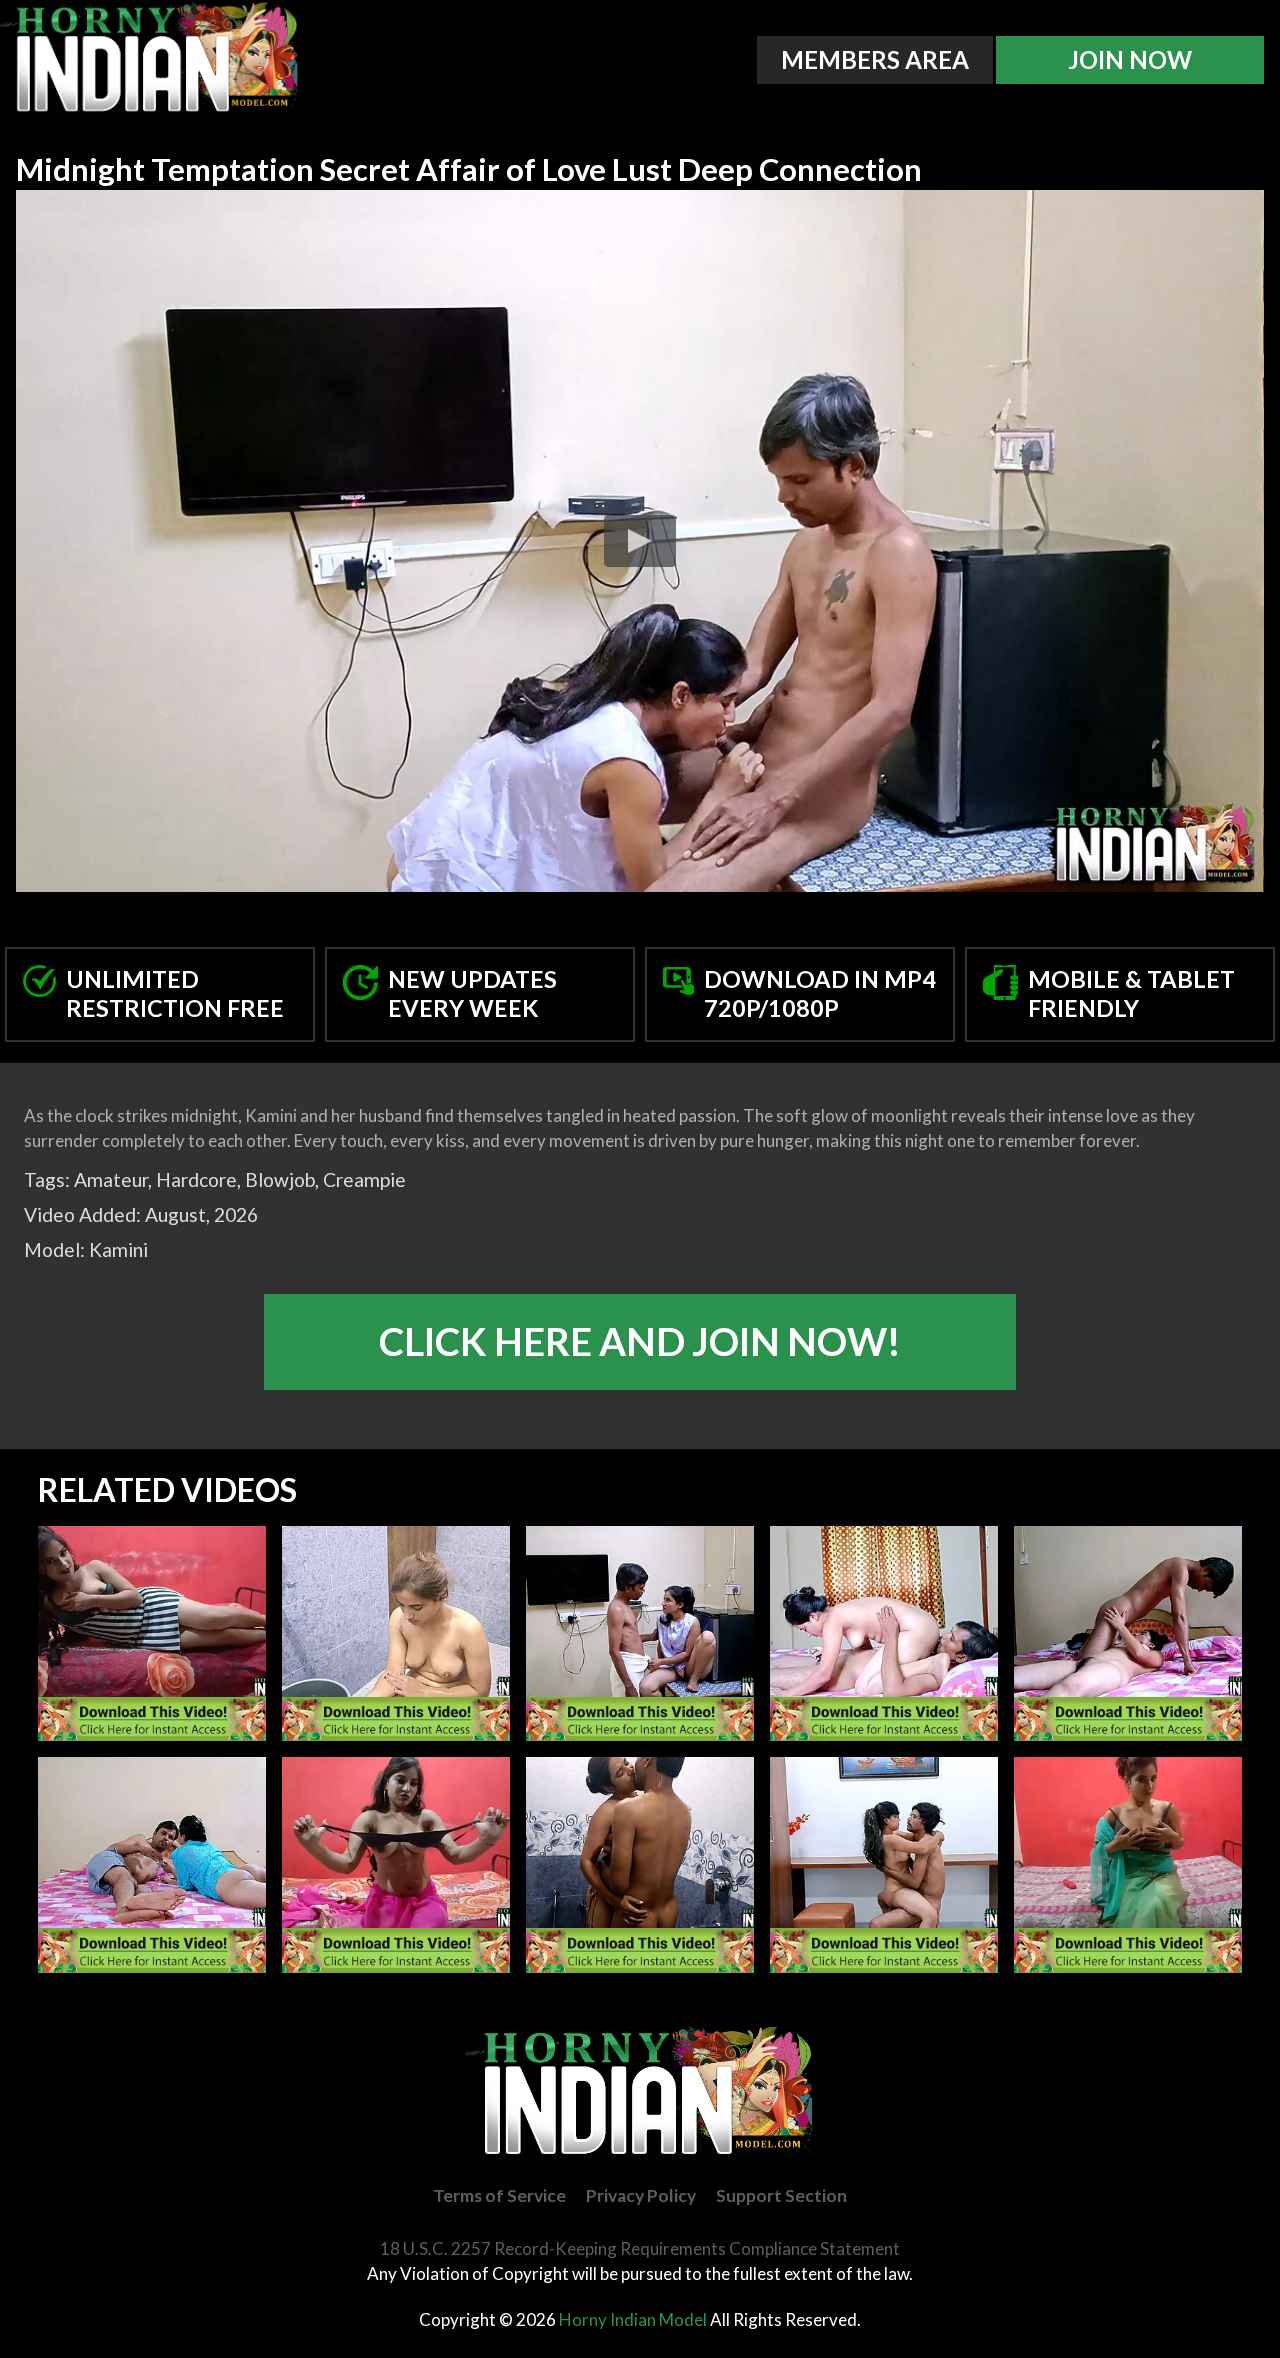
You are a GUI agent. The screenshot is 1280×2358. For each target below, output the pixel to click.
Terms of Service (499, 2195)
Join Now (1130, 59)
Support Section (781, 2195)
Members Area (875, 59)
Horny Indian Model (633, 2319)
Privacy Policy (641, 2195)
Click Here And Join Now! (640, 1341)
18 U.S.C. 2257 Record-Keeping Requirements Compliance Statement (640, 2248)
